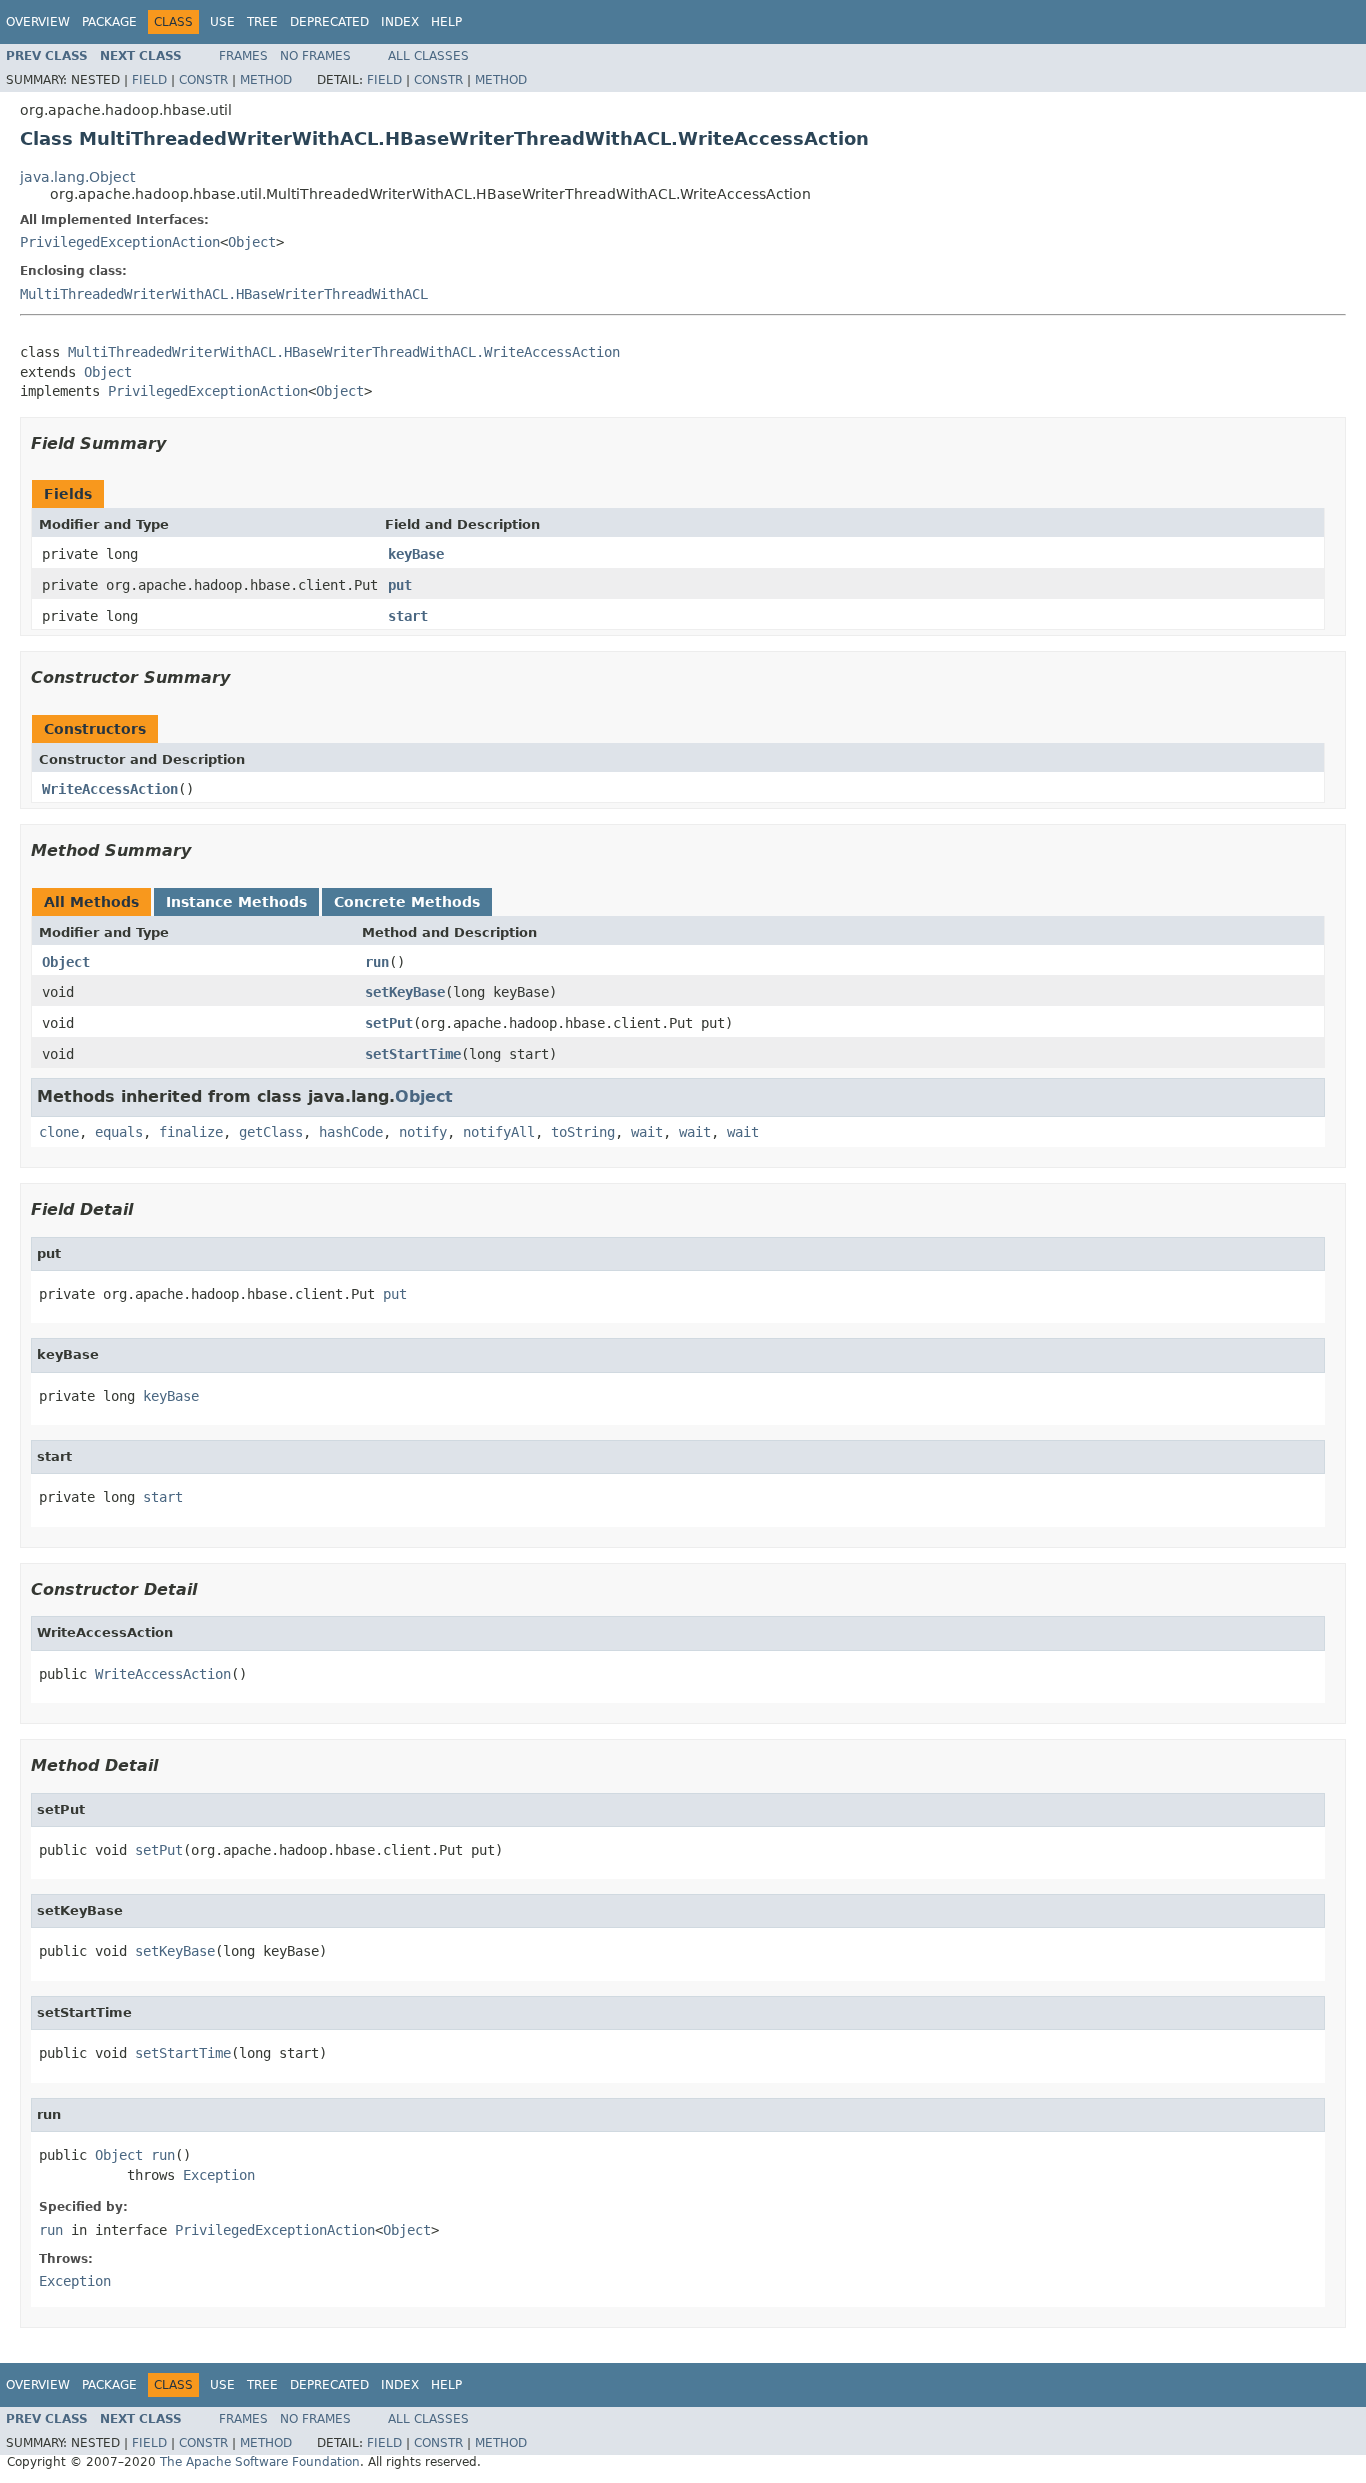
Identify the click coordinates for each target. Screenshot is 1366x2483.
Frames (243, 56)
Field (149, 80)
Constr (203, 80)
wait (647, 1132)
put (400, 585)
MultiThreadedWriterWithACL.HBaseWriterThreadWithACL (224, 294)
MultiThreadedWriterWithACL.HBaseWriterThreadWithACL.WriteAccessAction (344, 352)
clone (59, 1132)
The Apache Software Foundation (260, 2462)
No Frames (315, 56)
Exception (219, 2175)
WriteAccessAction (110, 789)
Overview (38, 22)
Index (400, 22)
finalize (191, 1132)
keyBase (416, 554)
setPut (389, 1023)
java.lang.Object (77, 177)
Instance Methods (236, 902)
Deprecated (329, 22)
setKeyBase (405, 992)
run (377, 962)
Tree (262, 22)
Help (446, 22)
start (408, 616)
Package (109, 22)
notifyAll (499, 1132)
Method (266, 80)
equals (119, 1132)
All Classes (428, 56)
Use (222, 22)
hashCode (351, 1132)
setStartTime (413, 1054)
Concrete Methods (407, 902)
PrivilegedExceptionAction (120, 242)
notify (423, 1132)
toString (583, 1132)
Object (252, 242)
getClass (271, 1132)
